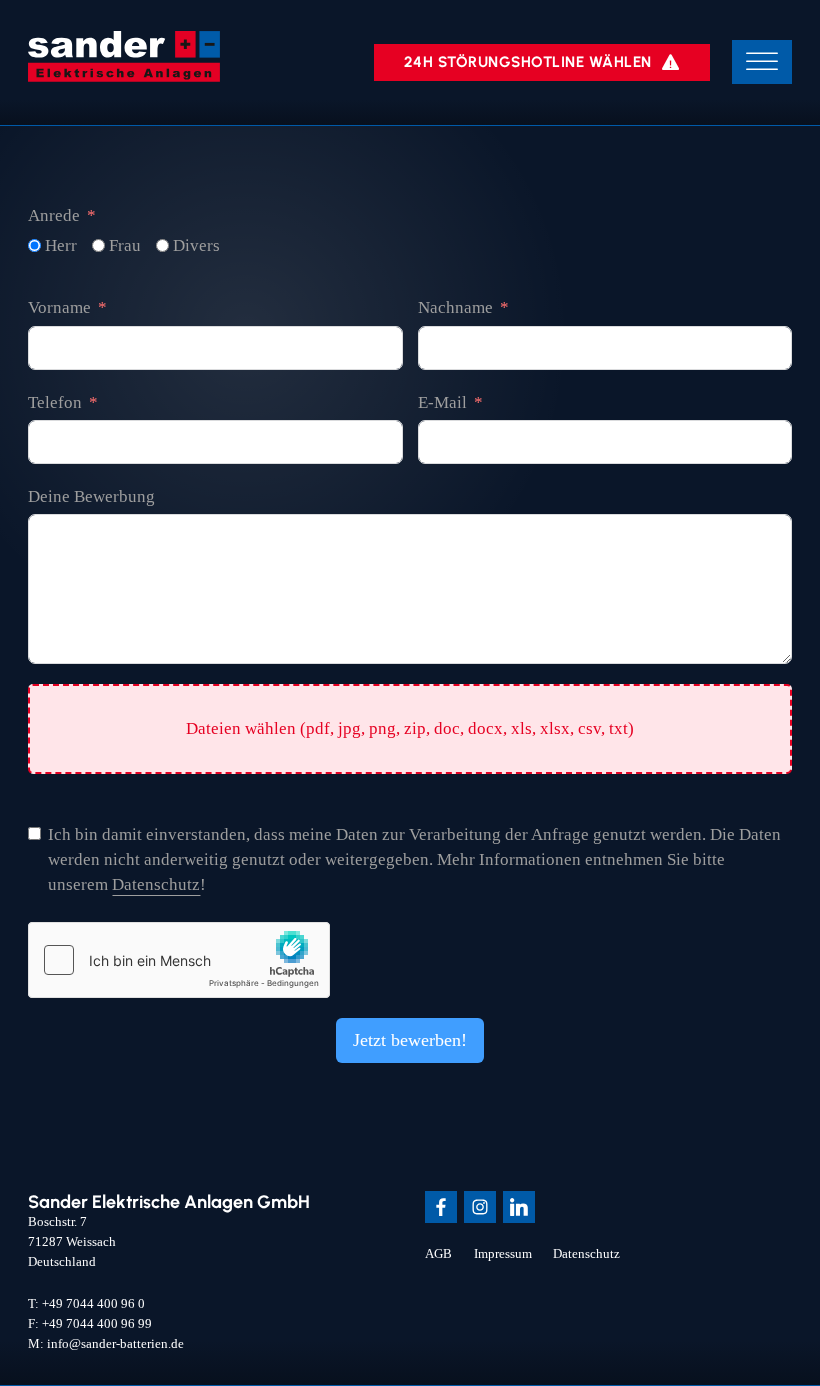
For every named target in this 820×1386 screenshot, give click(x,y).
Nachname (455, 307)
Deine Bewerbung (91, 496)
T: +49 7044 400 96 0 (86, 1303)
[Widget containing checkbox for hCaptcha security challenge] (179, 960)
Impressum (503, 1253)
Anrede (54, 215)
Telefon (55, 402)
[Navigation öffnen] (762, 62)
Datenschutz (156, 884)
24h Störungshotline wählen (528, 62)
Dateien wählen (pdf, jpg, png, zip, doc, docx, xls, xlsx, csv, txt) (410, 728)
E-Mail (442, 402)
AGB (438, 1253)
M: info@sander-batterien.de (106, 1343)
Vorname (59, 307)
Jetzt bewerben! (410, 1040)
